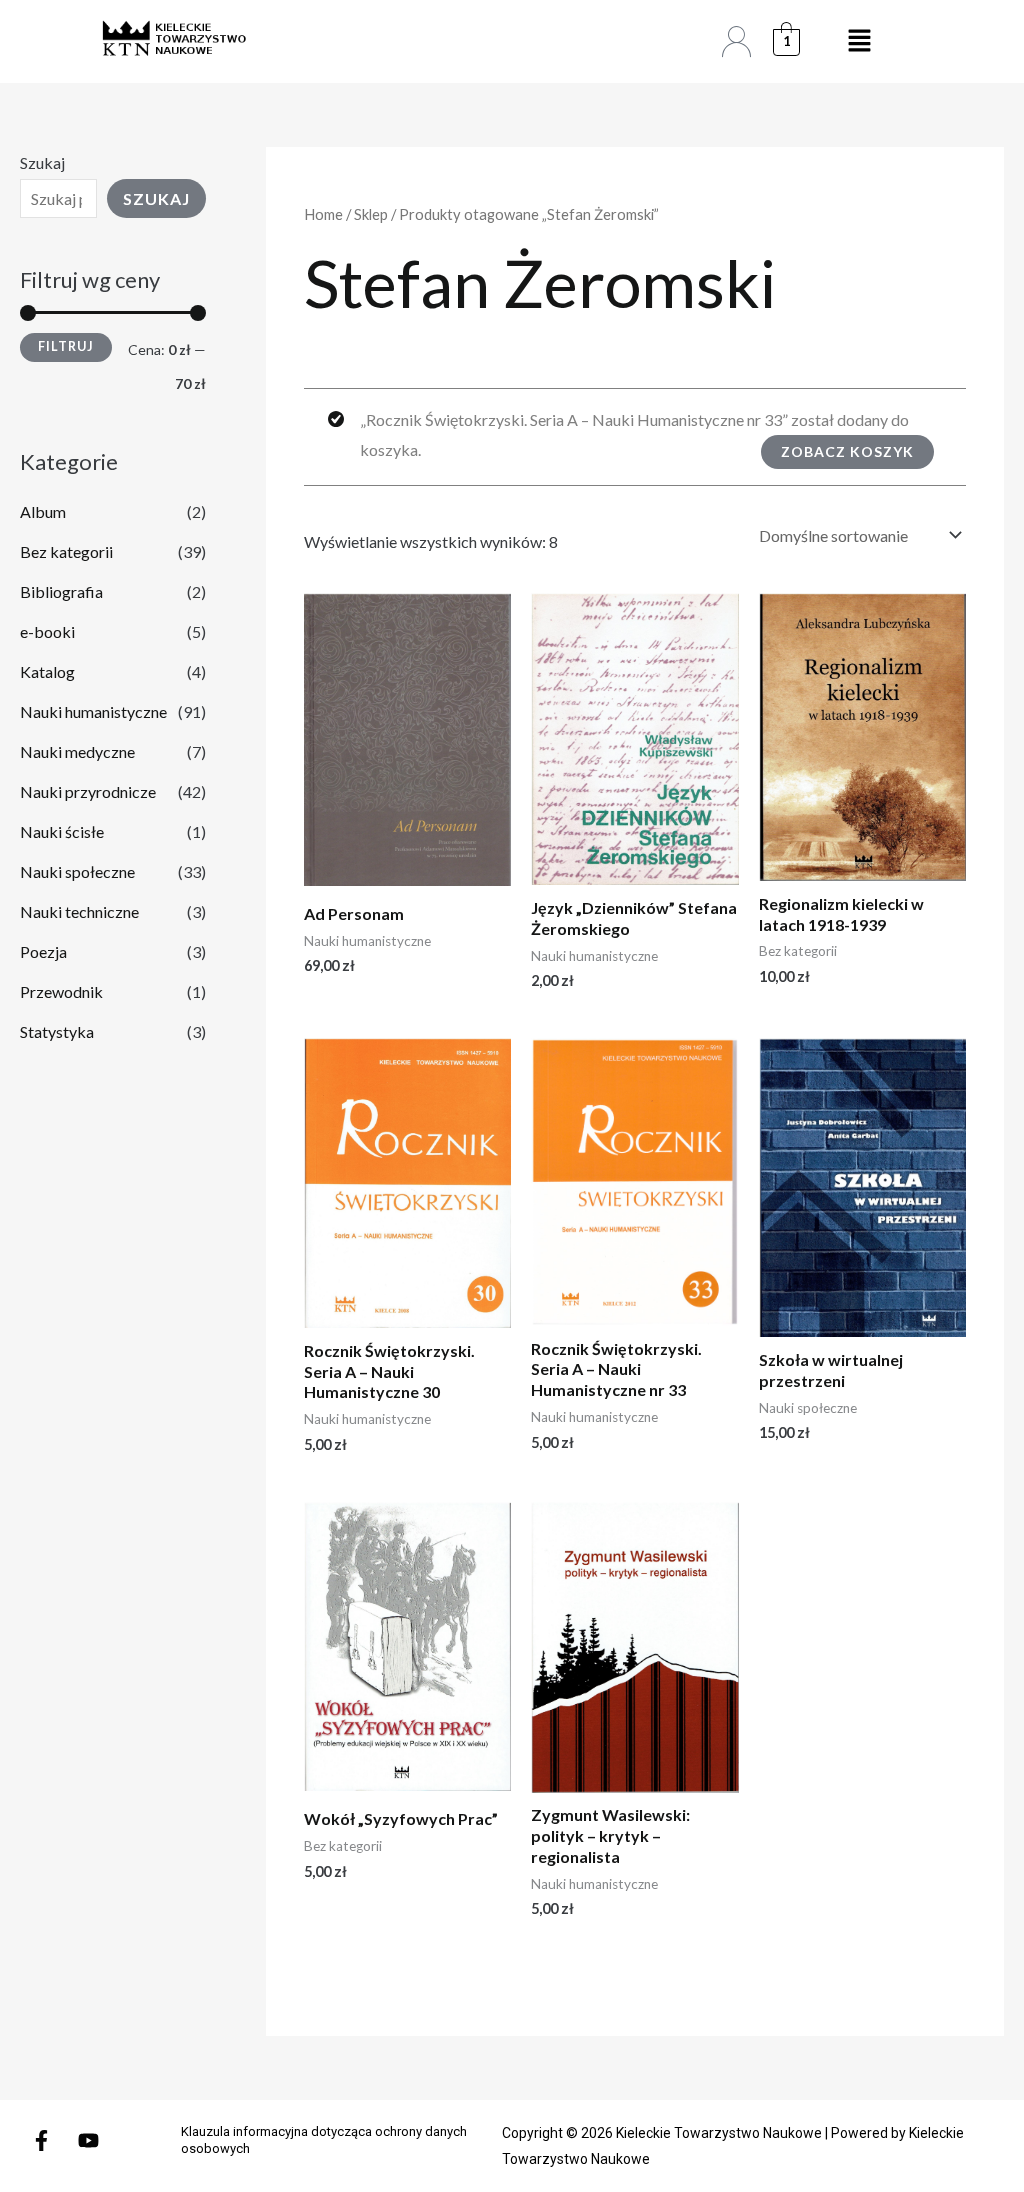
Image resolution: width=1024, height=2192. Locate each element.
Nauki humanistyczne (93, 711)
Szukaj (42, 162)
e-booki (47, 631)
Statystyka (57, 1031)
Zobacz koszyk (847, 451)
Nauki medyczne (77, 751)
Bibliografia (61, 591)
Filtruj (66, 346)
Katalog (47, 671)
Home (323, 214)
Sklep (371, 214)
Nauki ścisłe (62, 831)
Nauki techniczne (79, 911)
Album (43, 511)
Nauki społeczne (77, 871)
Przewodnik (61, 991)
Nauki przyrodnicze (88, 791)
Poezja (43, 951)
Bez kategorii (66, 551)
